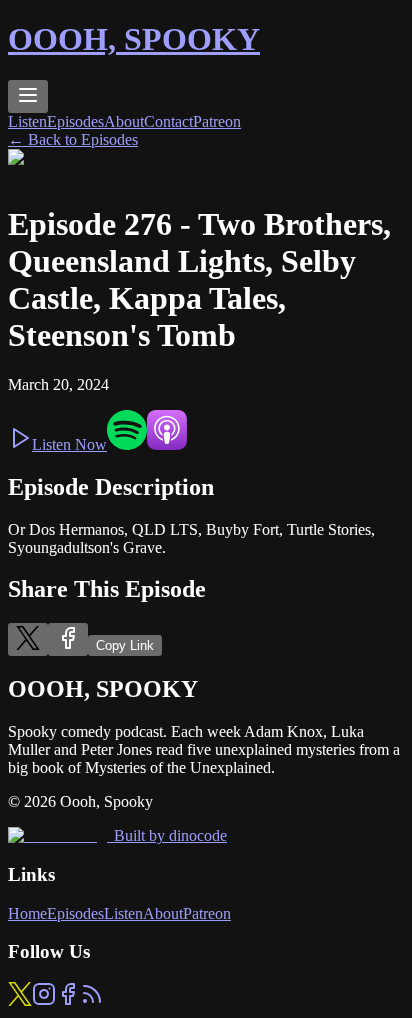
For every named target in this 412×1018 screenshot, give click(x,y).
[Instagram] (44, 1000)
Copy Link (125, 645)
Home (27, 913)
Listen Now (69, 444)
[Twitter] (20, 1000)
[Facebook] (68, 1000)
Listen (27, 121)
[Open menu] (28, 96)
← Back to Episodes (73, 139)
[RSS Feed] (92, 1000)
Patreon (217, 121)
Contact (168, 121)
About (124, 121)
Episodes (75, 121)
